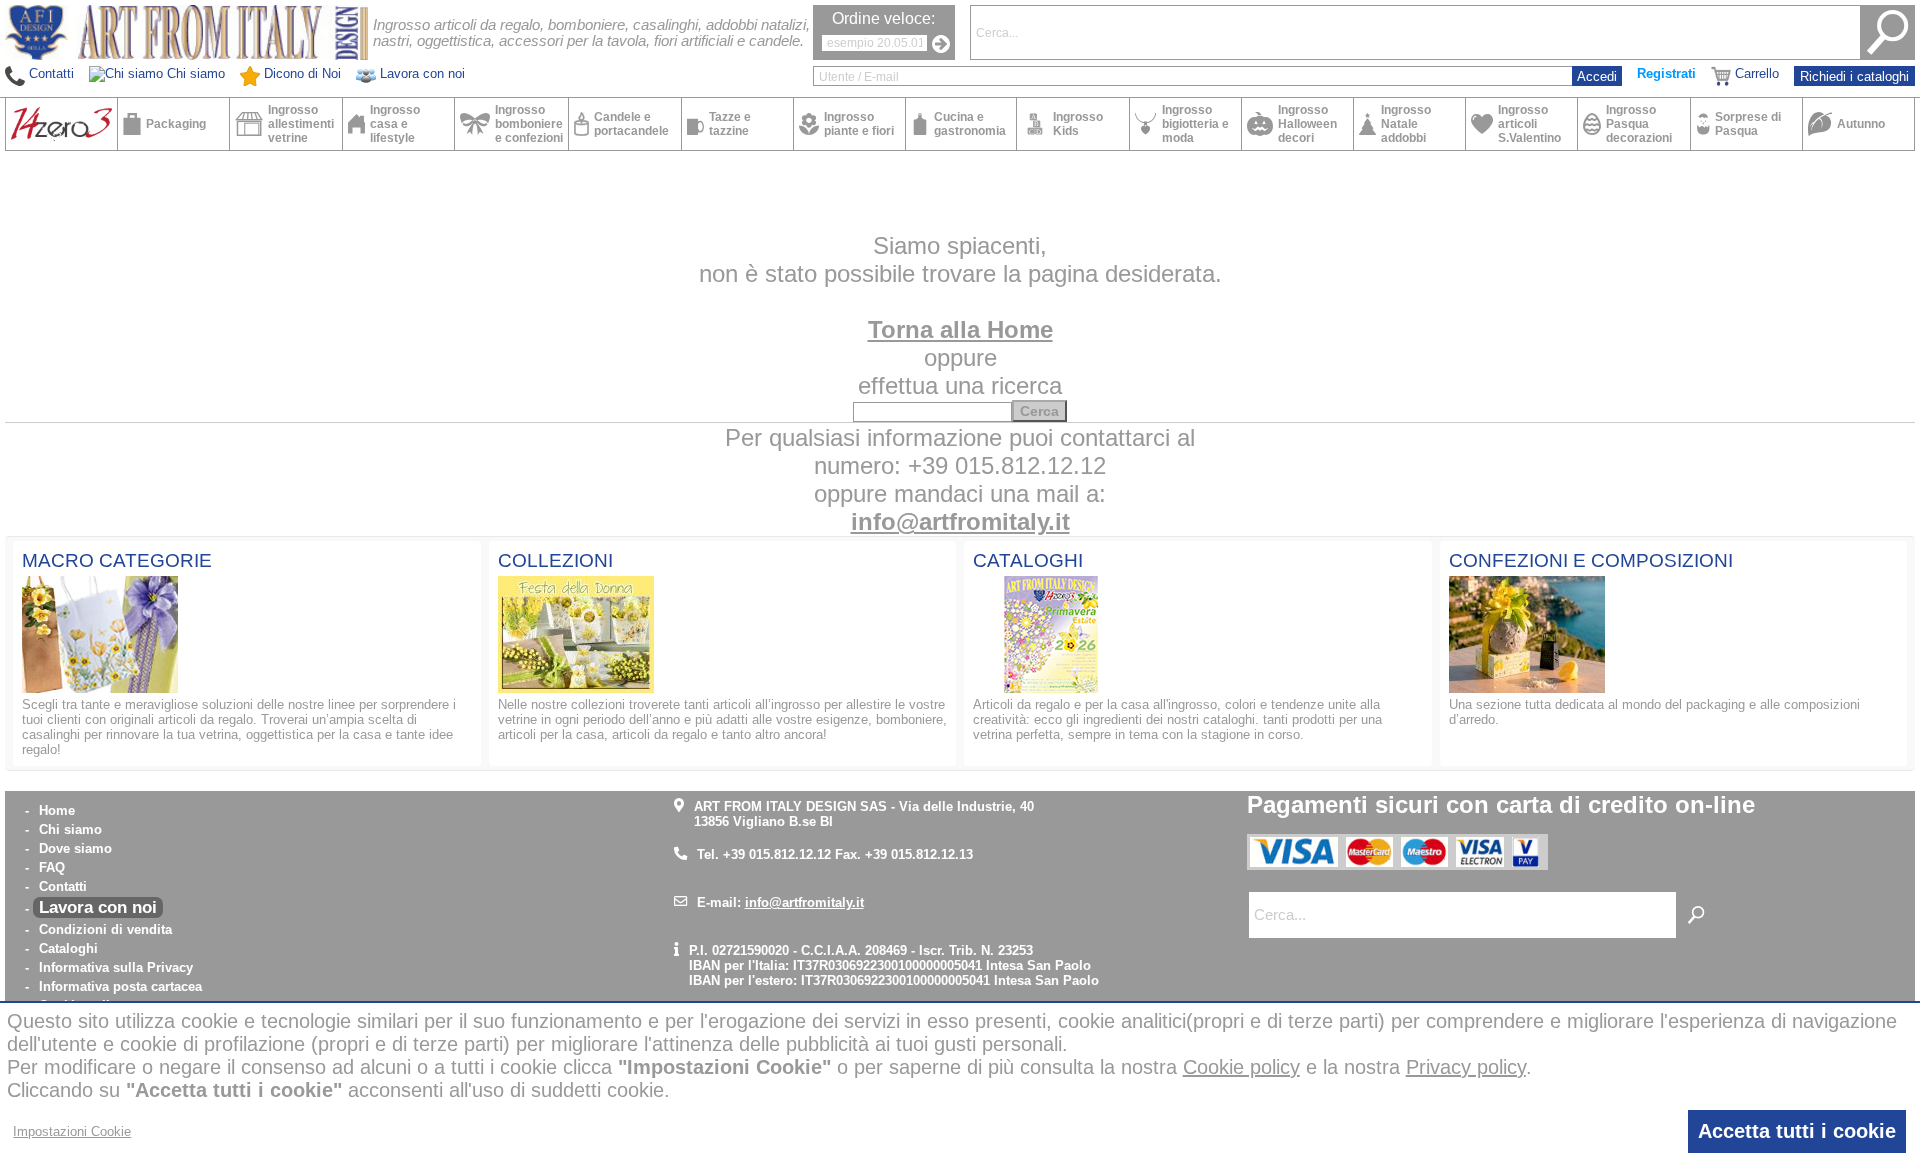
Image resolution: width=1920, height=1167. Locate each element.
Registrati (1666, 73)
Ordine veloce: (883, 18)
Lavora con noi (98, 907)
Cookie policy (1241, 1067)
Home (57, 810)
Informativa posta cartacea (120, 986)
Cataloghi (68, 948)
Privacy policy (1466, 1067)
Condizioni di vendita (105, 929)
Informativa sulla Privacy (116, 967)
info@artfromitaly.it (960, 521)
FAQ (52, 867)
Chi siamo (70, 829)
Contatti (63, 886)
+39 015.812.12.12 (777, 854)
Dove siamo (75, 848)
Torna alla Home (960, 329)
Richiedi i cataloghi (1854, 76)
